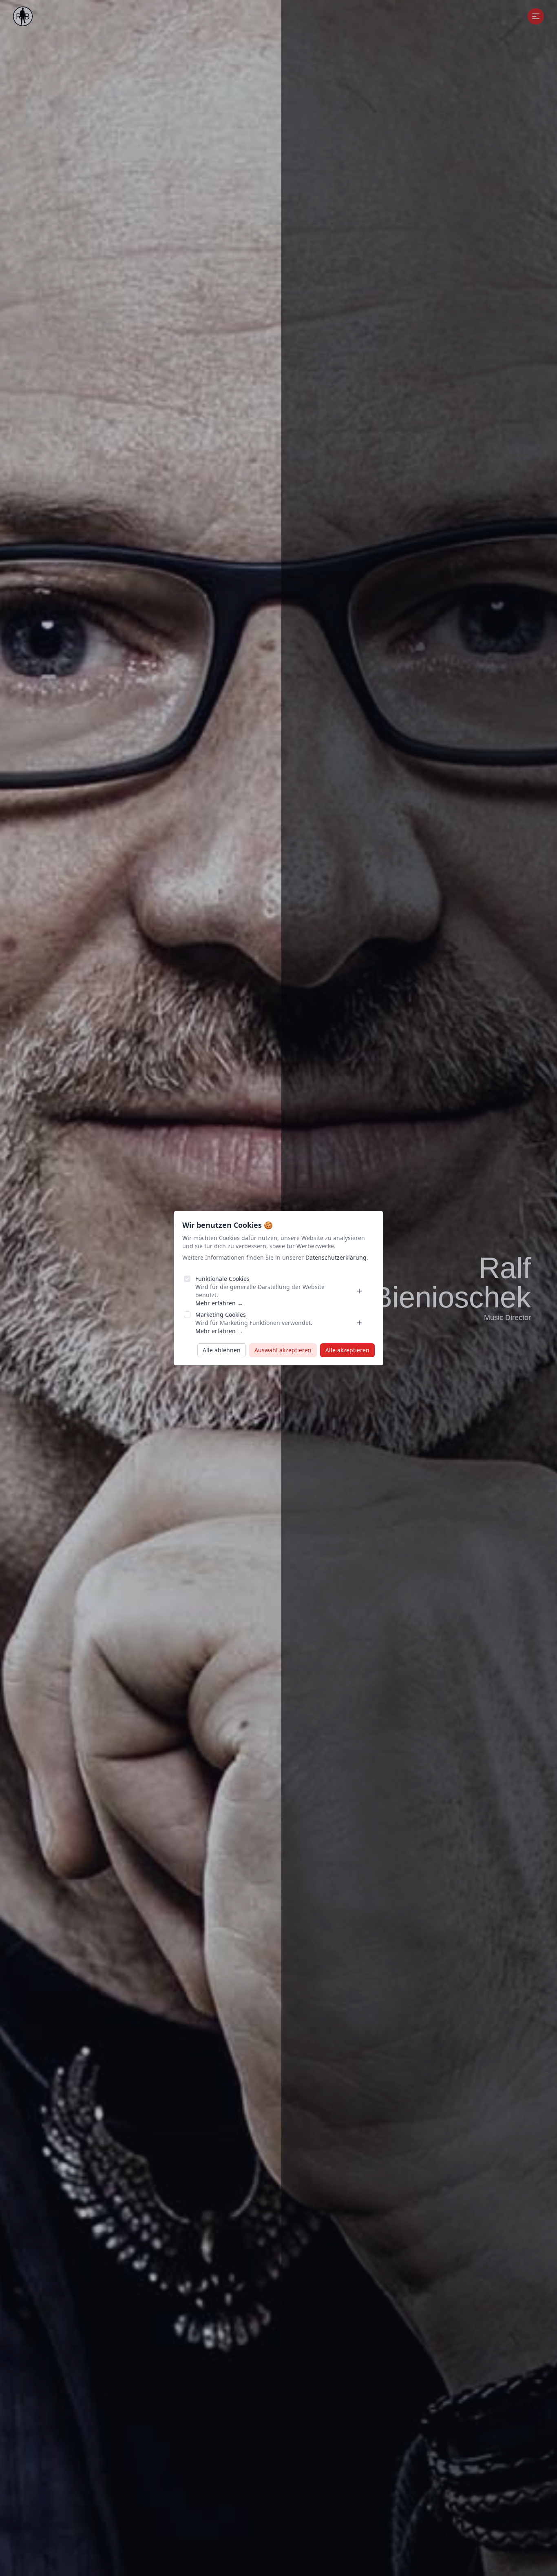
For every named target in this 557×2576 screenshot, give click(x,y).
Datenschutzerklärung (336, 1257)
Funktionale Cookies (222, 1279)
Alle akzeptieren (347, 1350)
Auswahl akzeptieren (283, 1350)
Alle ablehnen (222, 1350)
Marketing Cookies (221, 1315)
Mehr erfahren (219, 1303)
